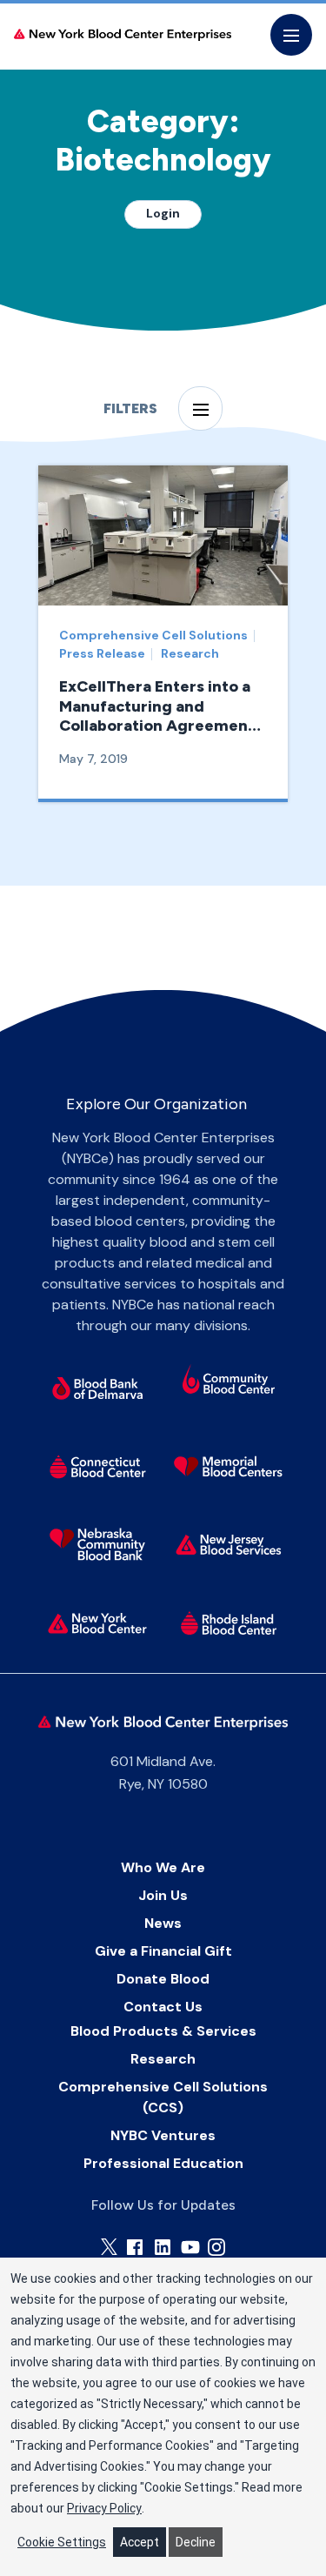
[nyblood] (97, 1623)
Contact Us (163, 2007)
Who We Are (163, 1867)
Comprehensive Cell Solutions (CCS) (163, 2097)
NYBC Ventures (163, 2135)
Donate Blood (163, 1979)
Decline (196, 2542)
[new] (229, 1544)
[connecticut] (97, 1466)
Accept (140, 2542)
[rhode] (229, 1623)
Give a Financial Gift (163, 1951)
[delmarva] (97, 1388)
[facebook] (135, 2247)
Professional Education (163, 2163)
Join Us (163, 1895)
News (163, 1923)
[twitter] (109, 2247)
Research (163, 2059)
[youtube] (190, 2247)
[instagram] (216, 2247)
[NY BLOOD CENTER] (123, 35)
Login (163, 213)
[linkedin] (163, 2247)
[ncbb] (97, 1544)
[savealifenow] (229, 1382)
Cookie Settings (62, 2542)
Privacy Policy (104, 2508)
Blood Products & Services (163, 2031)
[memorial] (229, 1466)
